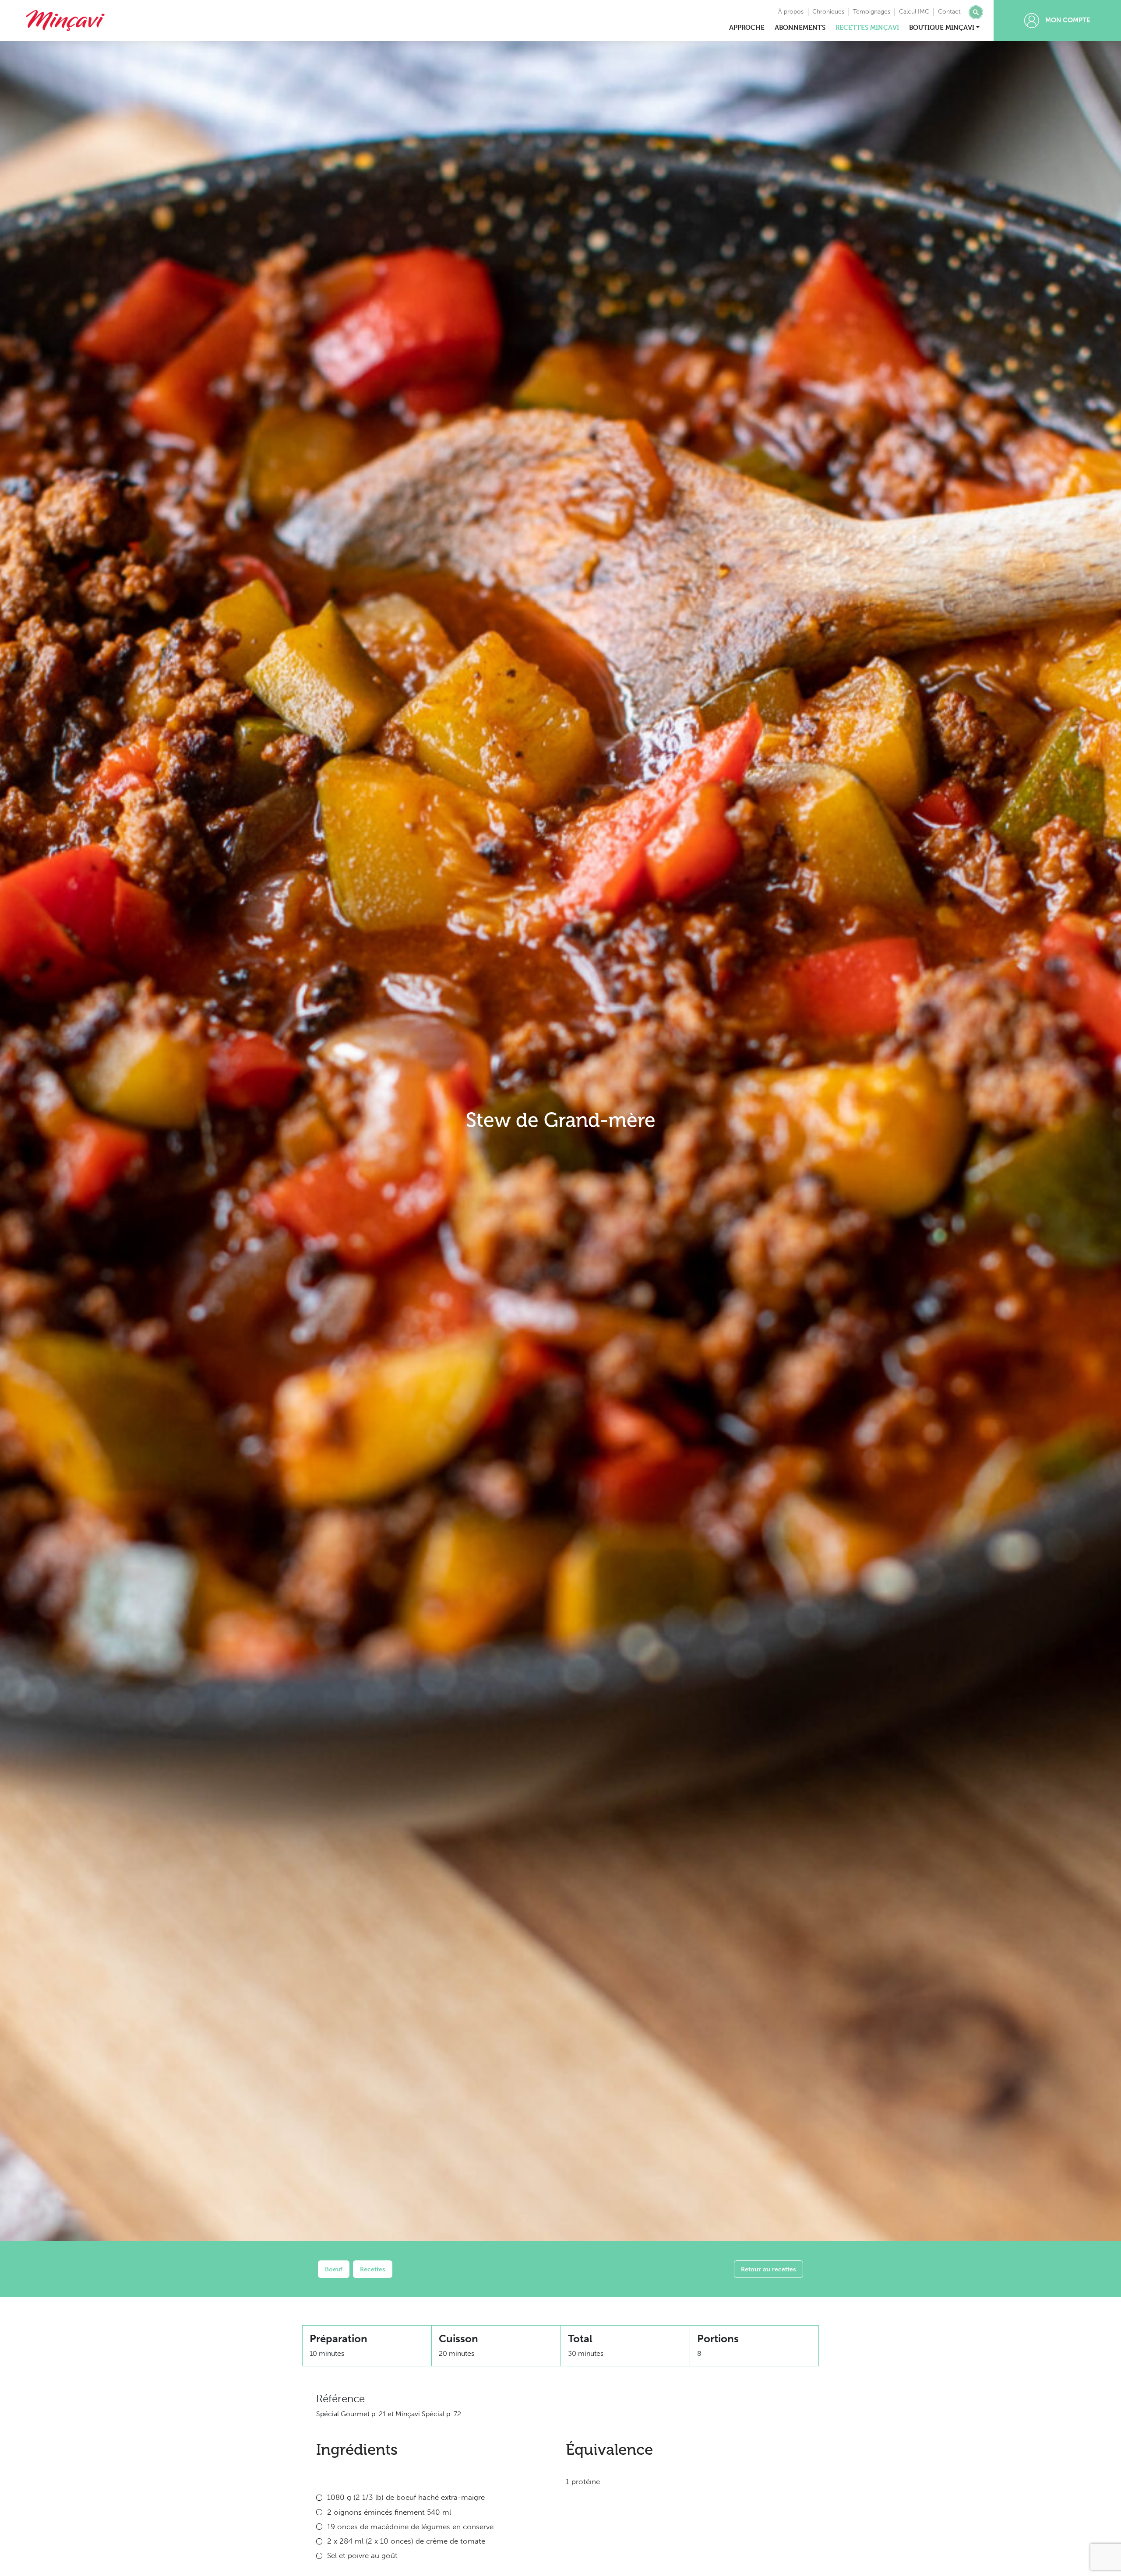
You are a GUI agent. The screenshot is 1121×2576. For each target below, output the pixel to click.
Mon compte (1067, 20)
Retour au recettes (768, 2269)
